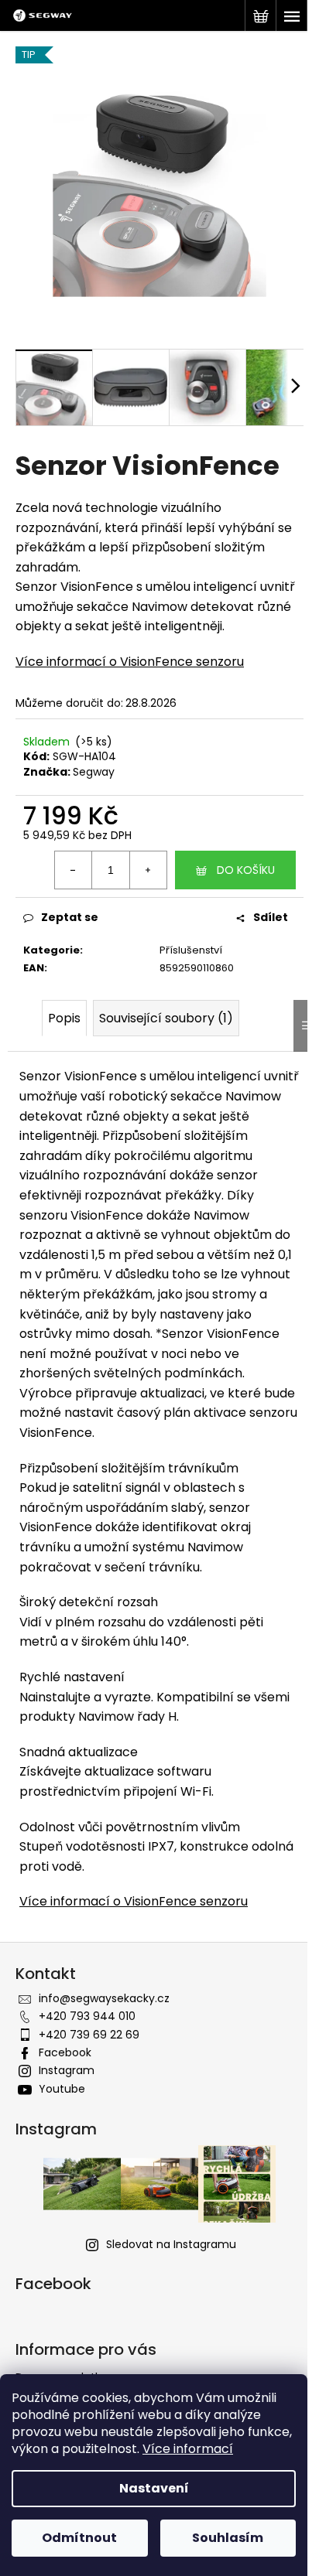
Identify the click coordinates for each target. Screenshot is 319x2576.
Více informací (188, 2449)
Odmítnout (79, 2538)
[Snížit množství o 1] (74, 870)
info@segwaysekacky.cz (104, 1998)
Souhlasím (228, 2538)
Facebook (65, 2052)
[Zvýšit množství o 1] (148, 870)
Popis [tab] (64, 1018)
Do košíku (246, 870)
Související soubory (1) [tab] (166, 1018)
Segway (94, 772)
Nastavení (154, 2488)
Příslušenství (191, 950)
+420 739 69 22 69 (89, 2035)
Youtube (62, 2089)
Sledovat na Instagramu (171, 2244)
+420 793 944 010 (87, 2016)
